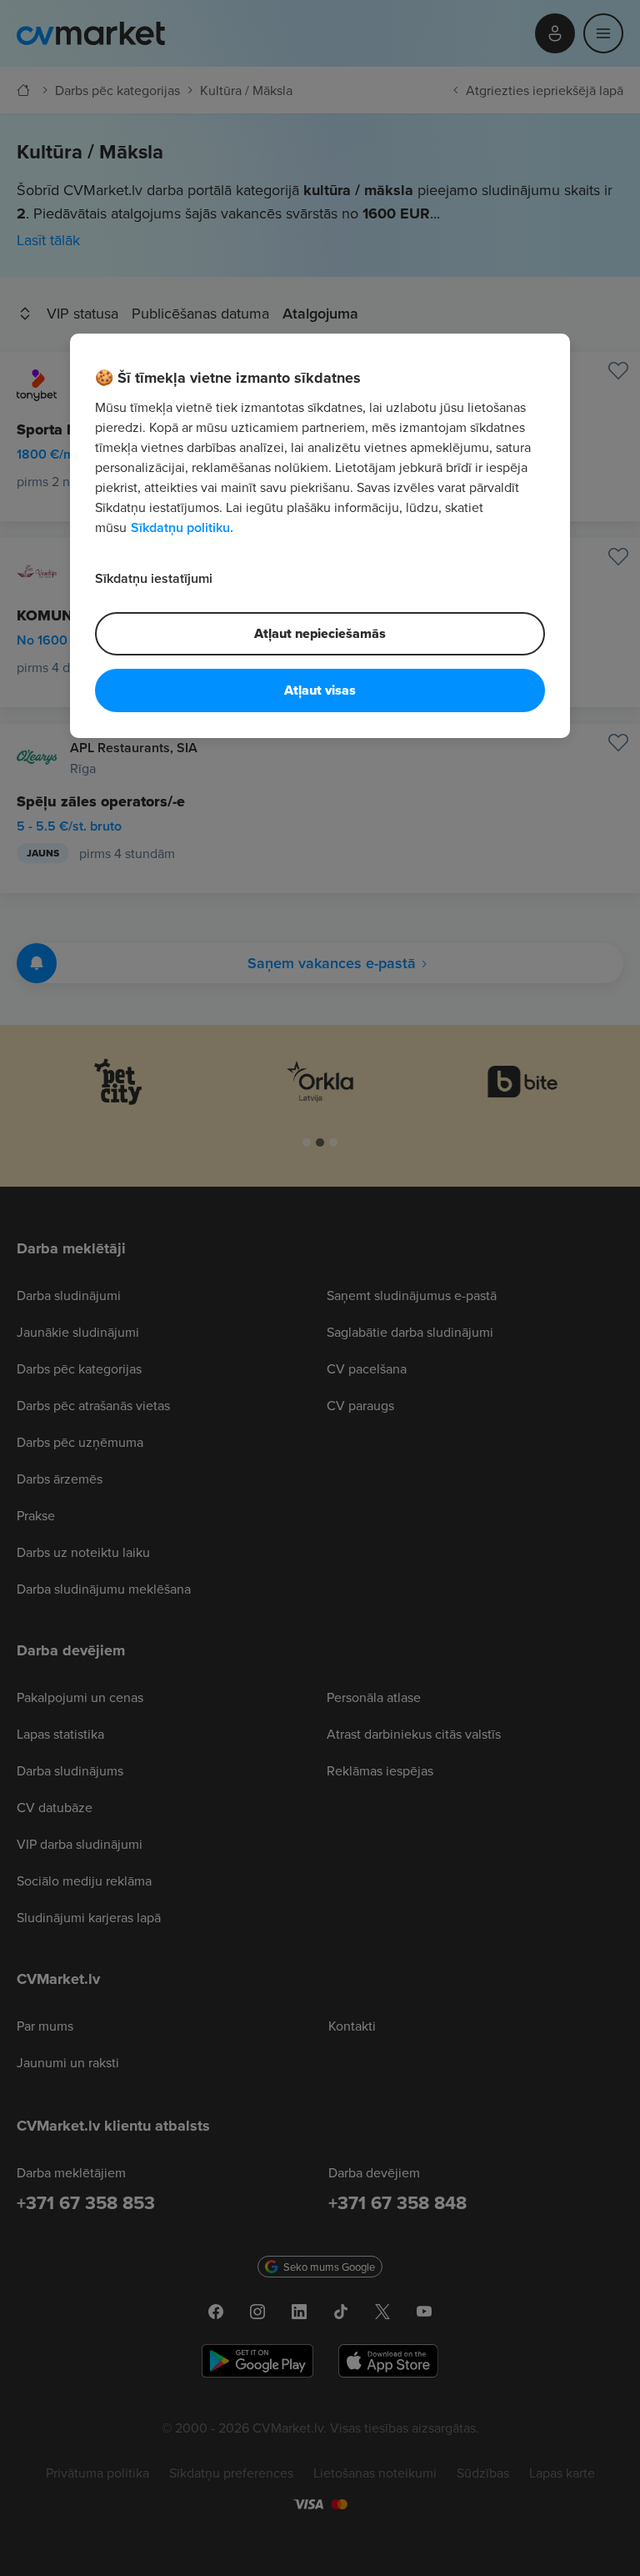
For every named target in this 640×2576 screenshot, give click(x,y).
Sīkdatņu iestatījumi (154, 578)
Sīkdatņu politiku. (182, 527)
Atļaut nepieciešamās (320, 633)
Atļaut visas (320, 690)
